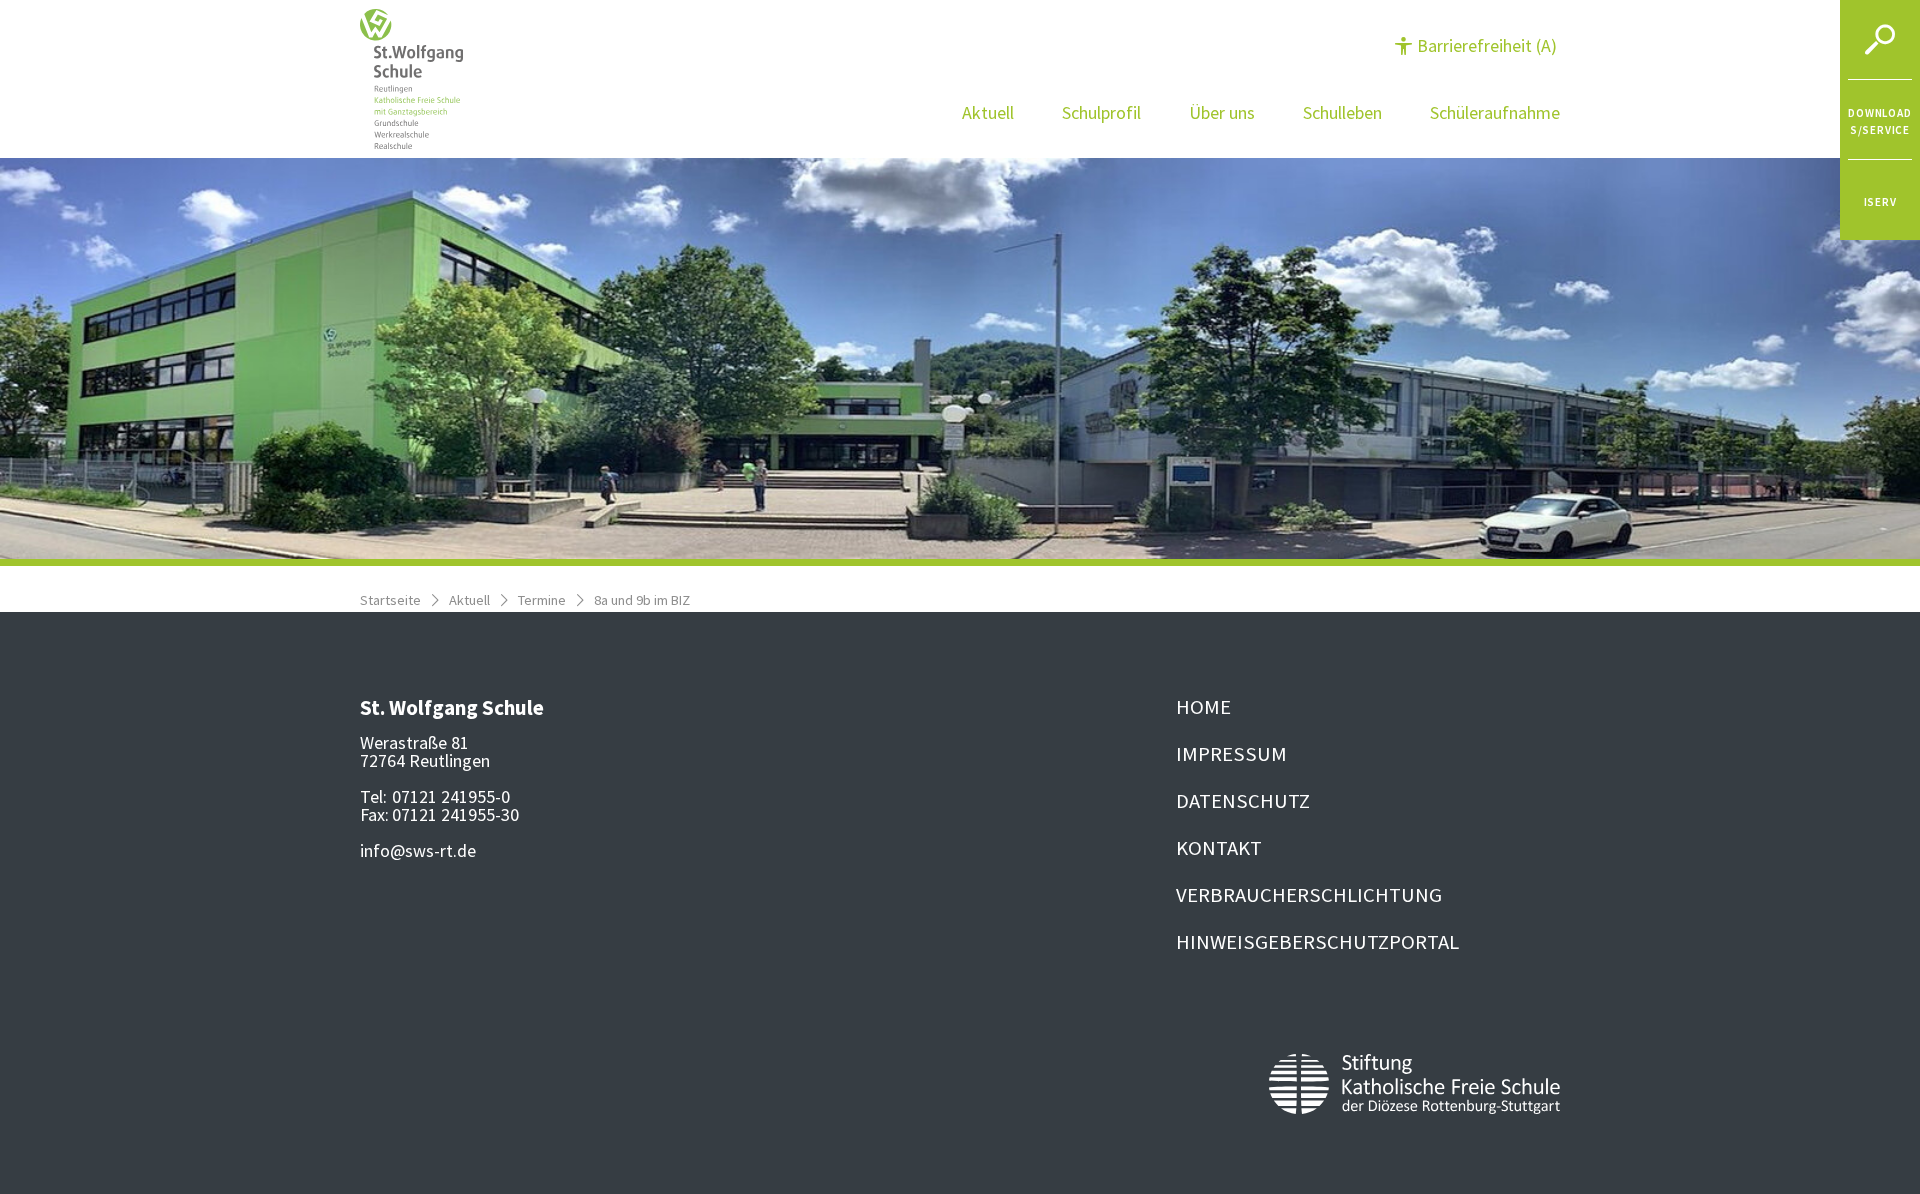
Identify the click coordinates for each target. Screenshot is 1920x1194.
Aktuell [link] (988, 112)
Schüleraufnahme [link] (1495, 112)
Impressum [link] (1231, 754)
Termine (542, 600)
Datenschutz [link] (1243, 801)
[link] (1880, 120)
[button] (1476, 45)
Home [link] (1203, 707)
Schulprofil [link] (1101, 112)
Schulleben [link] (1342, 112)
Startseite (390, 600)
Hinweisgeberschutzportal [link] (1317, 942)
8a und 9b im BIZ (642, 600)
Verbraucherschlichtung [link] (1309, 895)
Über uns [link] (1222, 112)
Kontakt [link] (1219, 848)
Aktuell (469, 600)
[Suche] (1880, 40)
